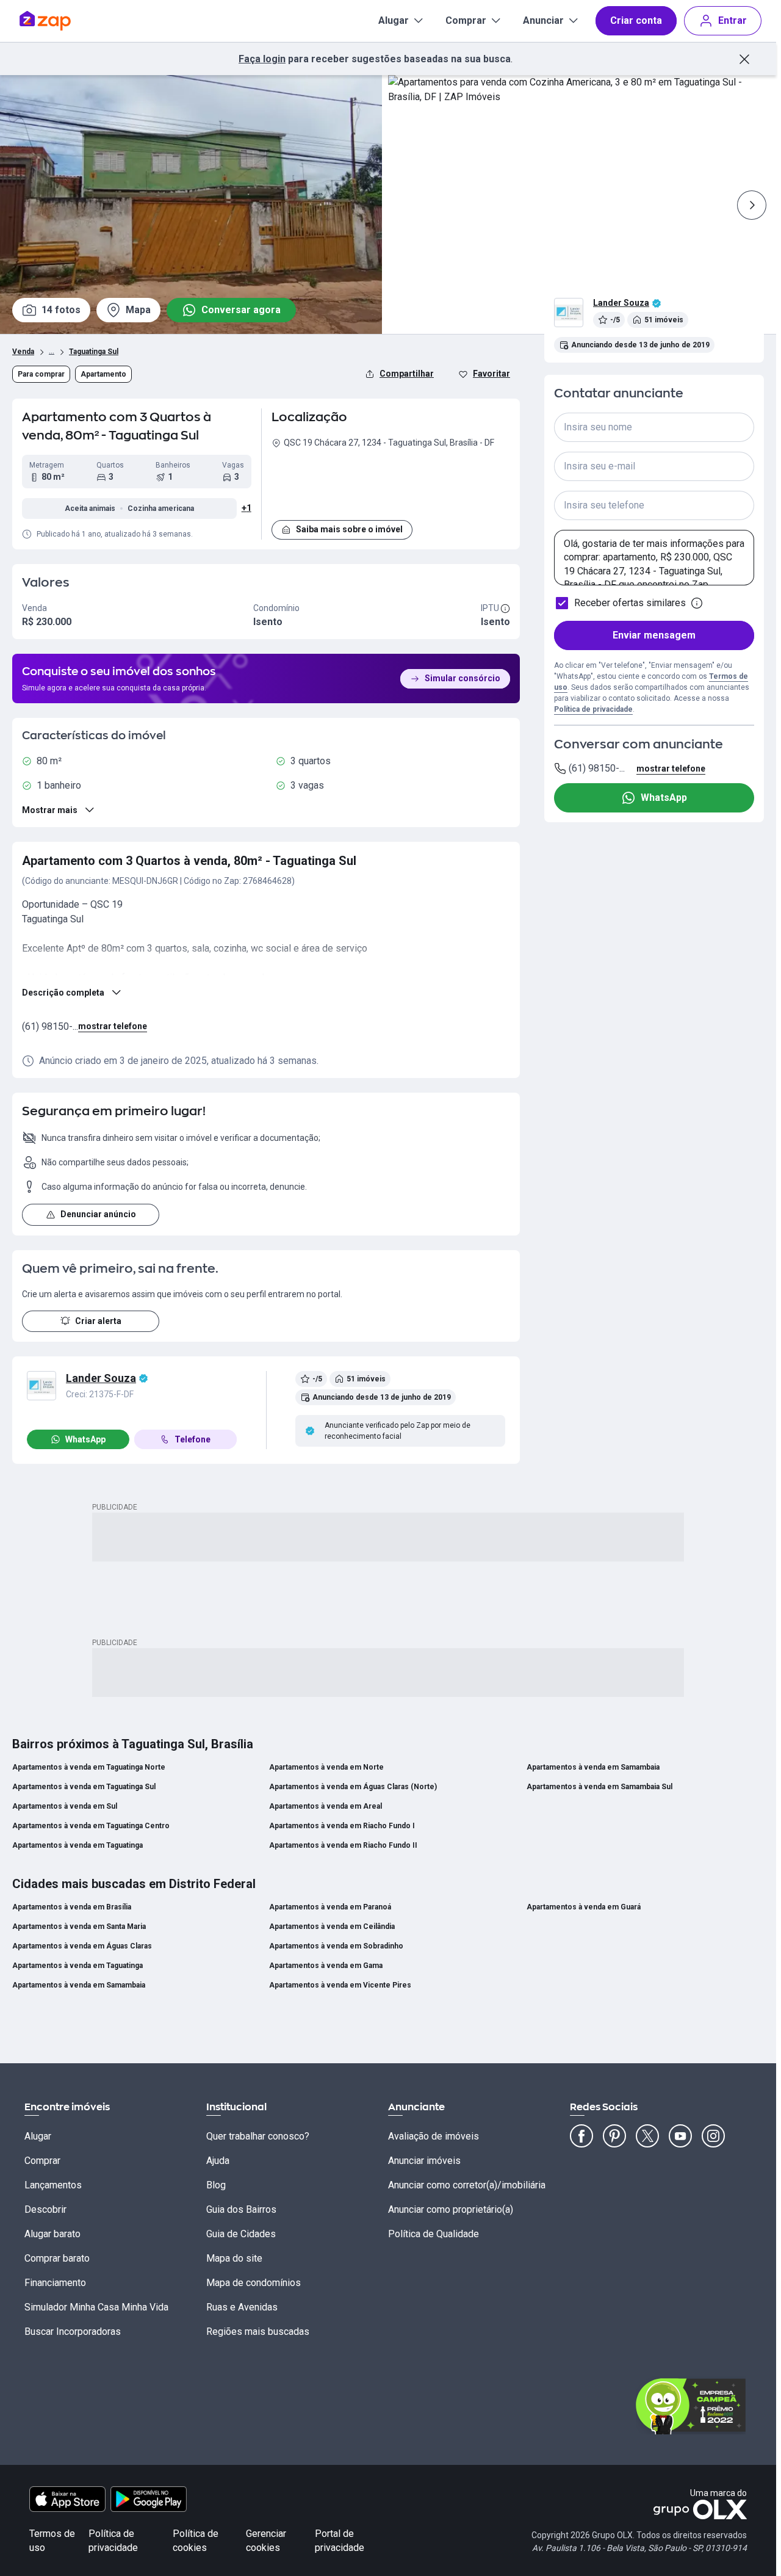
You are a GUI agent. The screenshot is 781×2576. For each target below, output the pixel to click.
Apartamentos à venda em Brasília (72, 1907)
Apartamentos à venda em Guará (584, 1907)
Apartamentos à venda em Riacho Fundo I (342, 1826)
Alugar (394, 20)
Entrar (732, 20)
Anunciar (543, 20)
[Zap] (63, 21)
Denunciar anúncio (98, 1214)
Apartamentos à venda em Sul (65, 1806)
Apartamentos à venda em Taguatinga (77, 1845)
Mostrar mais (50, 810)
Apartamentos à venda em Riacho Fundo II (343, 1845)
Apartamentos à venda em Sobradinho (336, 1946)
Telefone (193, 1439)
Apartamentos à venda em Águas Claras (82, 1946)
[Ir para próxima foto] (752, 205)
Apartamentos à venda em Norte (326, 1767)
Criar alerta (98, 1321)
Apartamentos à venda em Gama (326, 1966)
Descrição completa (63, 993)
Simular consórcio (462, 678)
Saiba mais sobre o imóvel (349, 529)
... (52, 350)
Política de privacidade (593, 709)
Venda (23, 352)
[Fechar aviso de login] (744, 59)
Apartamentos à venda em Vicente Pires (340, 1985)
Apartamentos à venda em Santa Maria (79, 1927)
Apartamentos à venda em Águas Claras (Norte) (353, 1787)
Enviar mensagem (654, 635)
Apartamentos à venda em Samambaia (593, 1767)
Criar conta (636, 20)
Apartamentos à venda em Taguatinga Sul (84, 1787)
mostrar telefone (113, 1026)
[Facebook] (581, 2136)
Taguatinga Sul (94, 352)
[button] (391, 482)
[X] (647, 2136)
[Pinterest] (614, 2136)
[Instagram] (713, 2136)
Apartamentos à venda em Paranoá (330, 1907)
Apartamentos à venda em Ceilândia (332, 1927)
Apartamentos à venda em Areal (326, 1806)
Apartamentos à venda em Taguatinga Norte (89, 1767)
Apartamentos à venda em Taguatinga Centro (91, 1826)
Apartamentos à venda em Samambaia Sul (599, 1787)
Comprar (466, 20)
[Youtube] (680, 2136)
